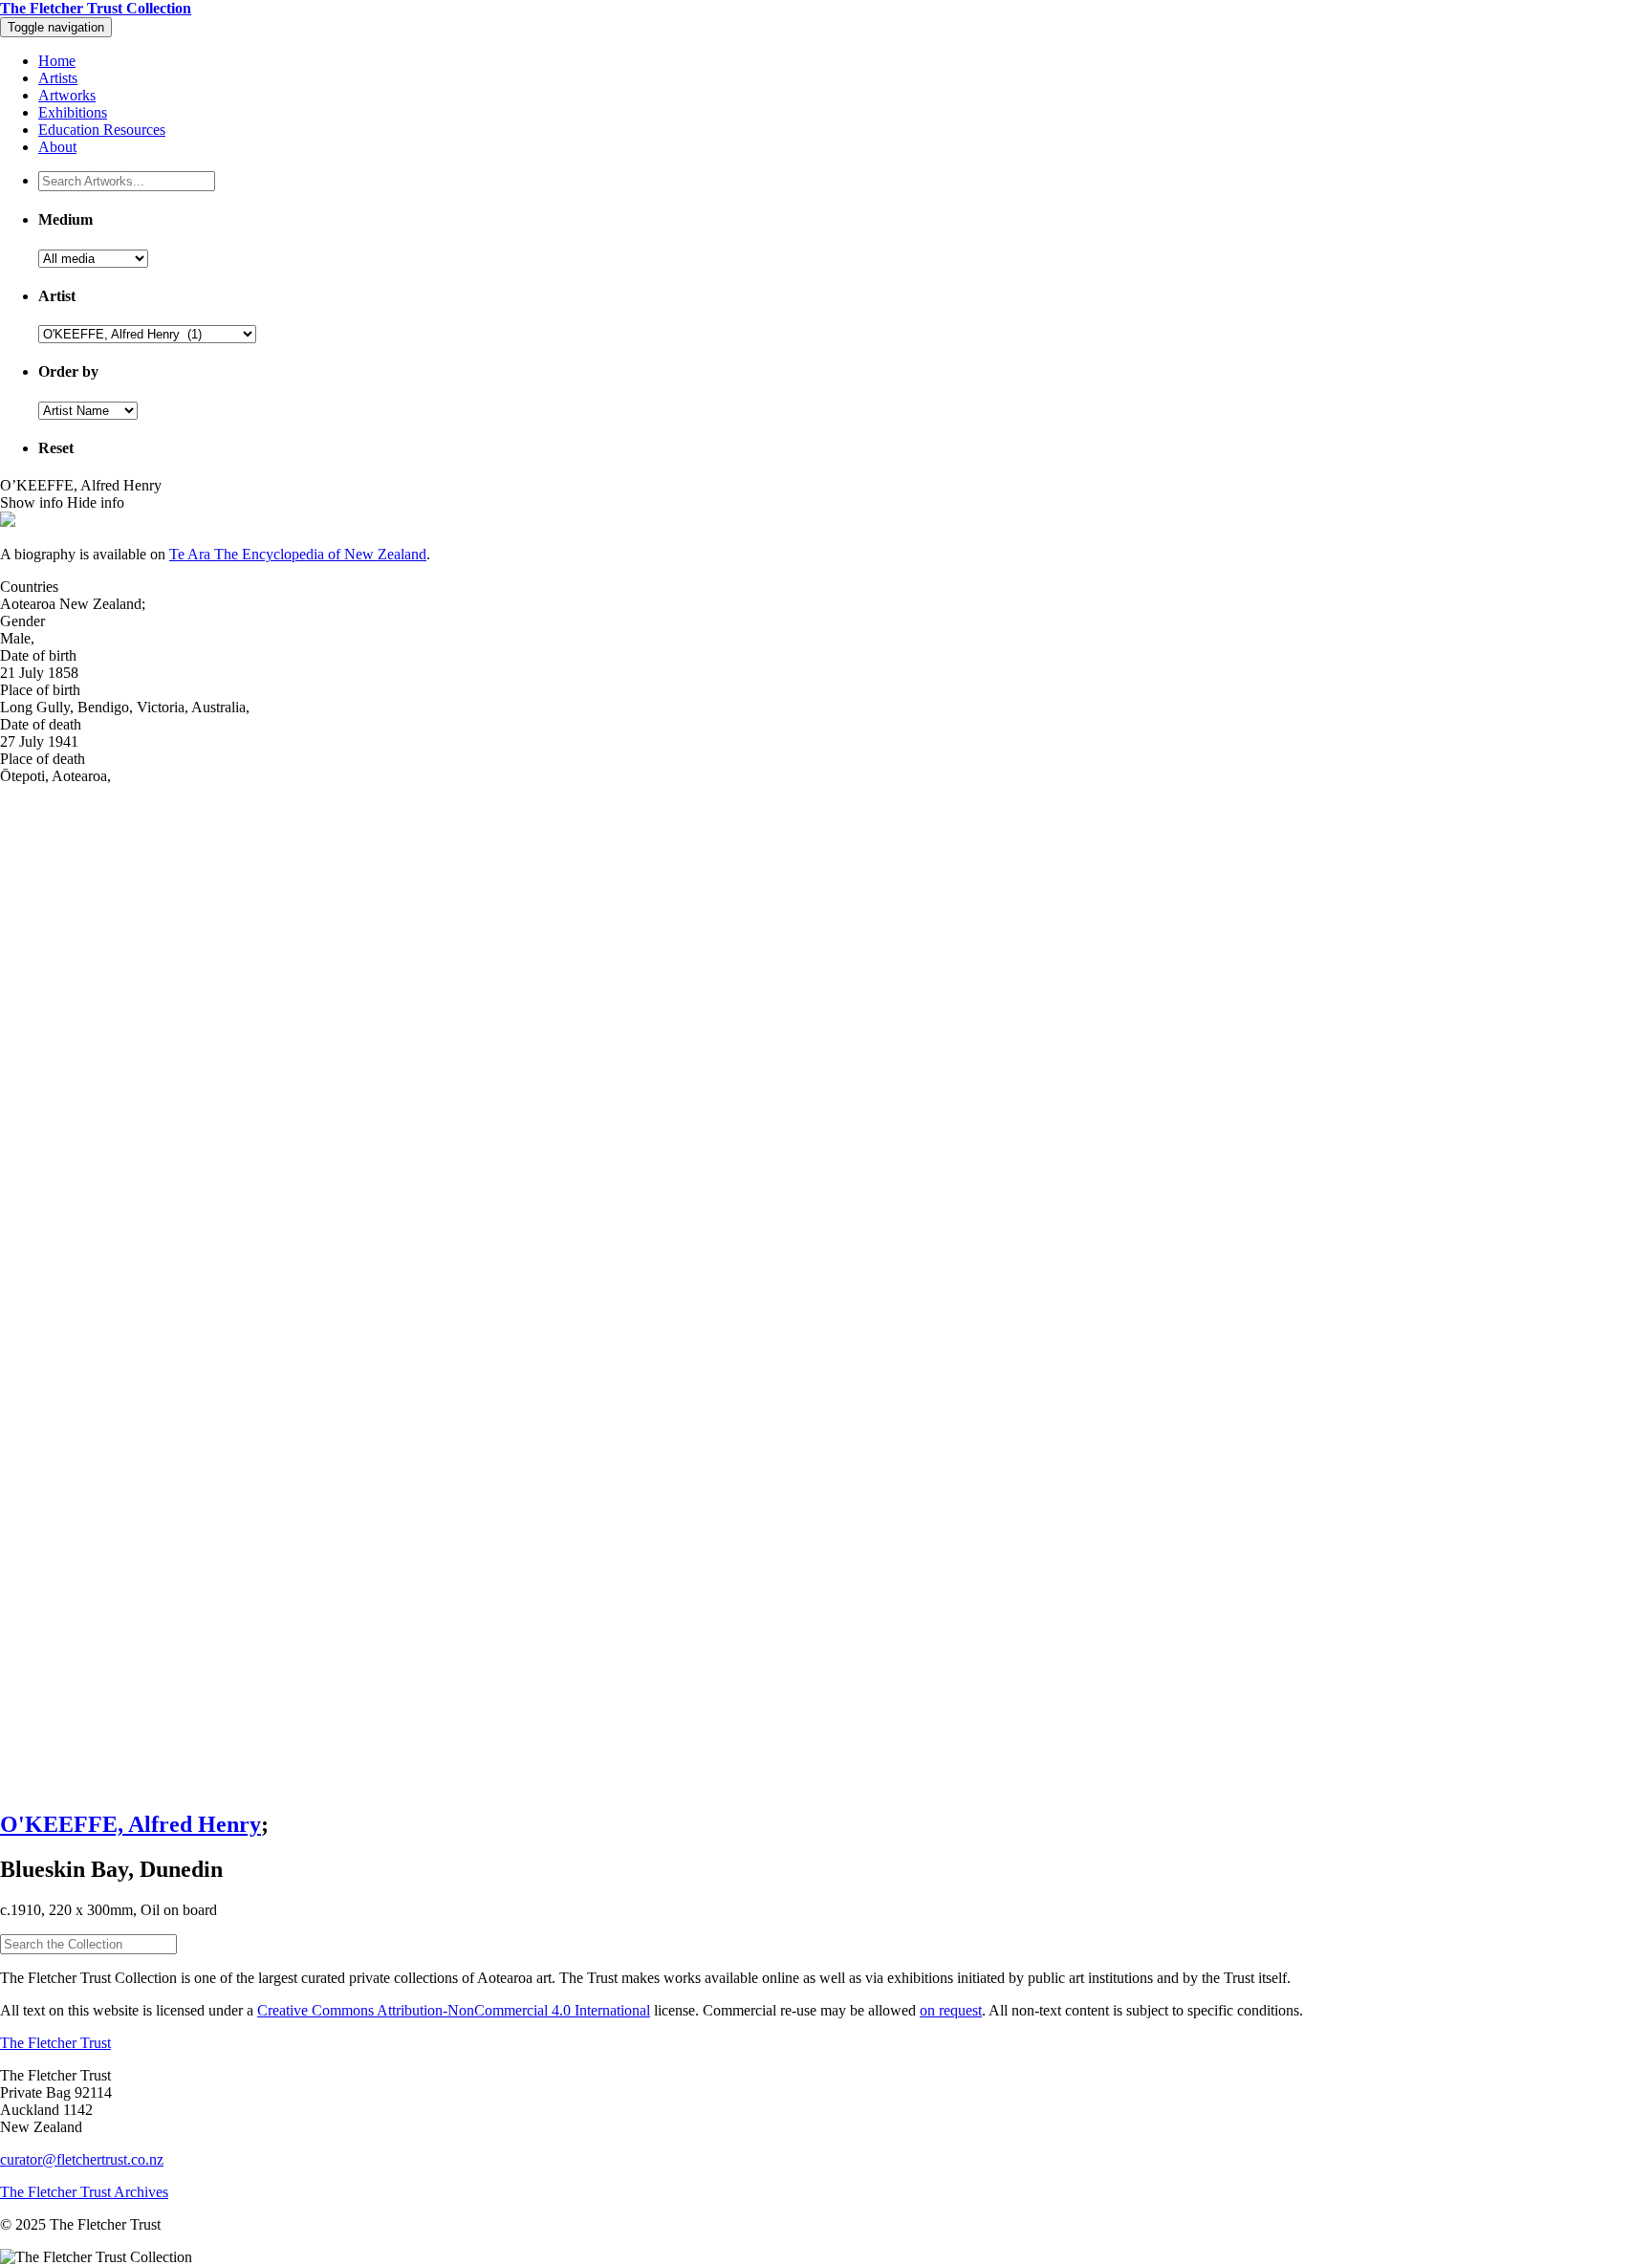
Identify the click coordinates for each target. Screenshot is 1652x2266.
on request (951, 2010)
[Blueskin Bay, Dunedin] (826, 1289)
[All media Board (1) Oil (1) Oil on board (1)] (93, 258)
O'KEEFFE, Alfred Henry (130, 1824)
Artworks (67, 95)
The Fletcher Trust (55, 2043)
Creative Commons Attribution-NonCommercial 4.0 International (454, 2010)
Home (57, 61)
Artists (58, 78)
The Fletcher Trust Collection (96, 8)
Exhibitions (73, 112)
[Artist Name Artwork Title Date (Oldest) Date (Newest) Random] (88, 410)
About (57, 147)
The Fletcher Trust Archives (84, 2192)
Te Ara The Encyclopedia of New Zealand (298, 554)
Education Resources (102, 130)
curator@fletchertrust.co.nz (82, 2159)
